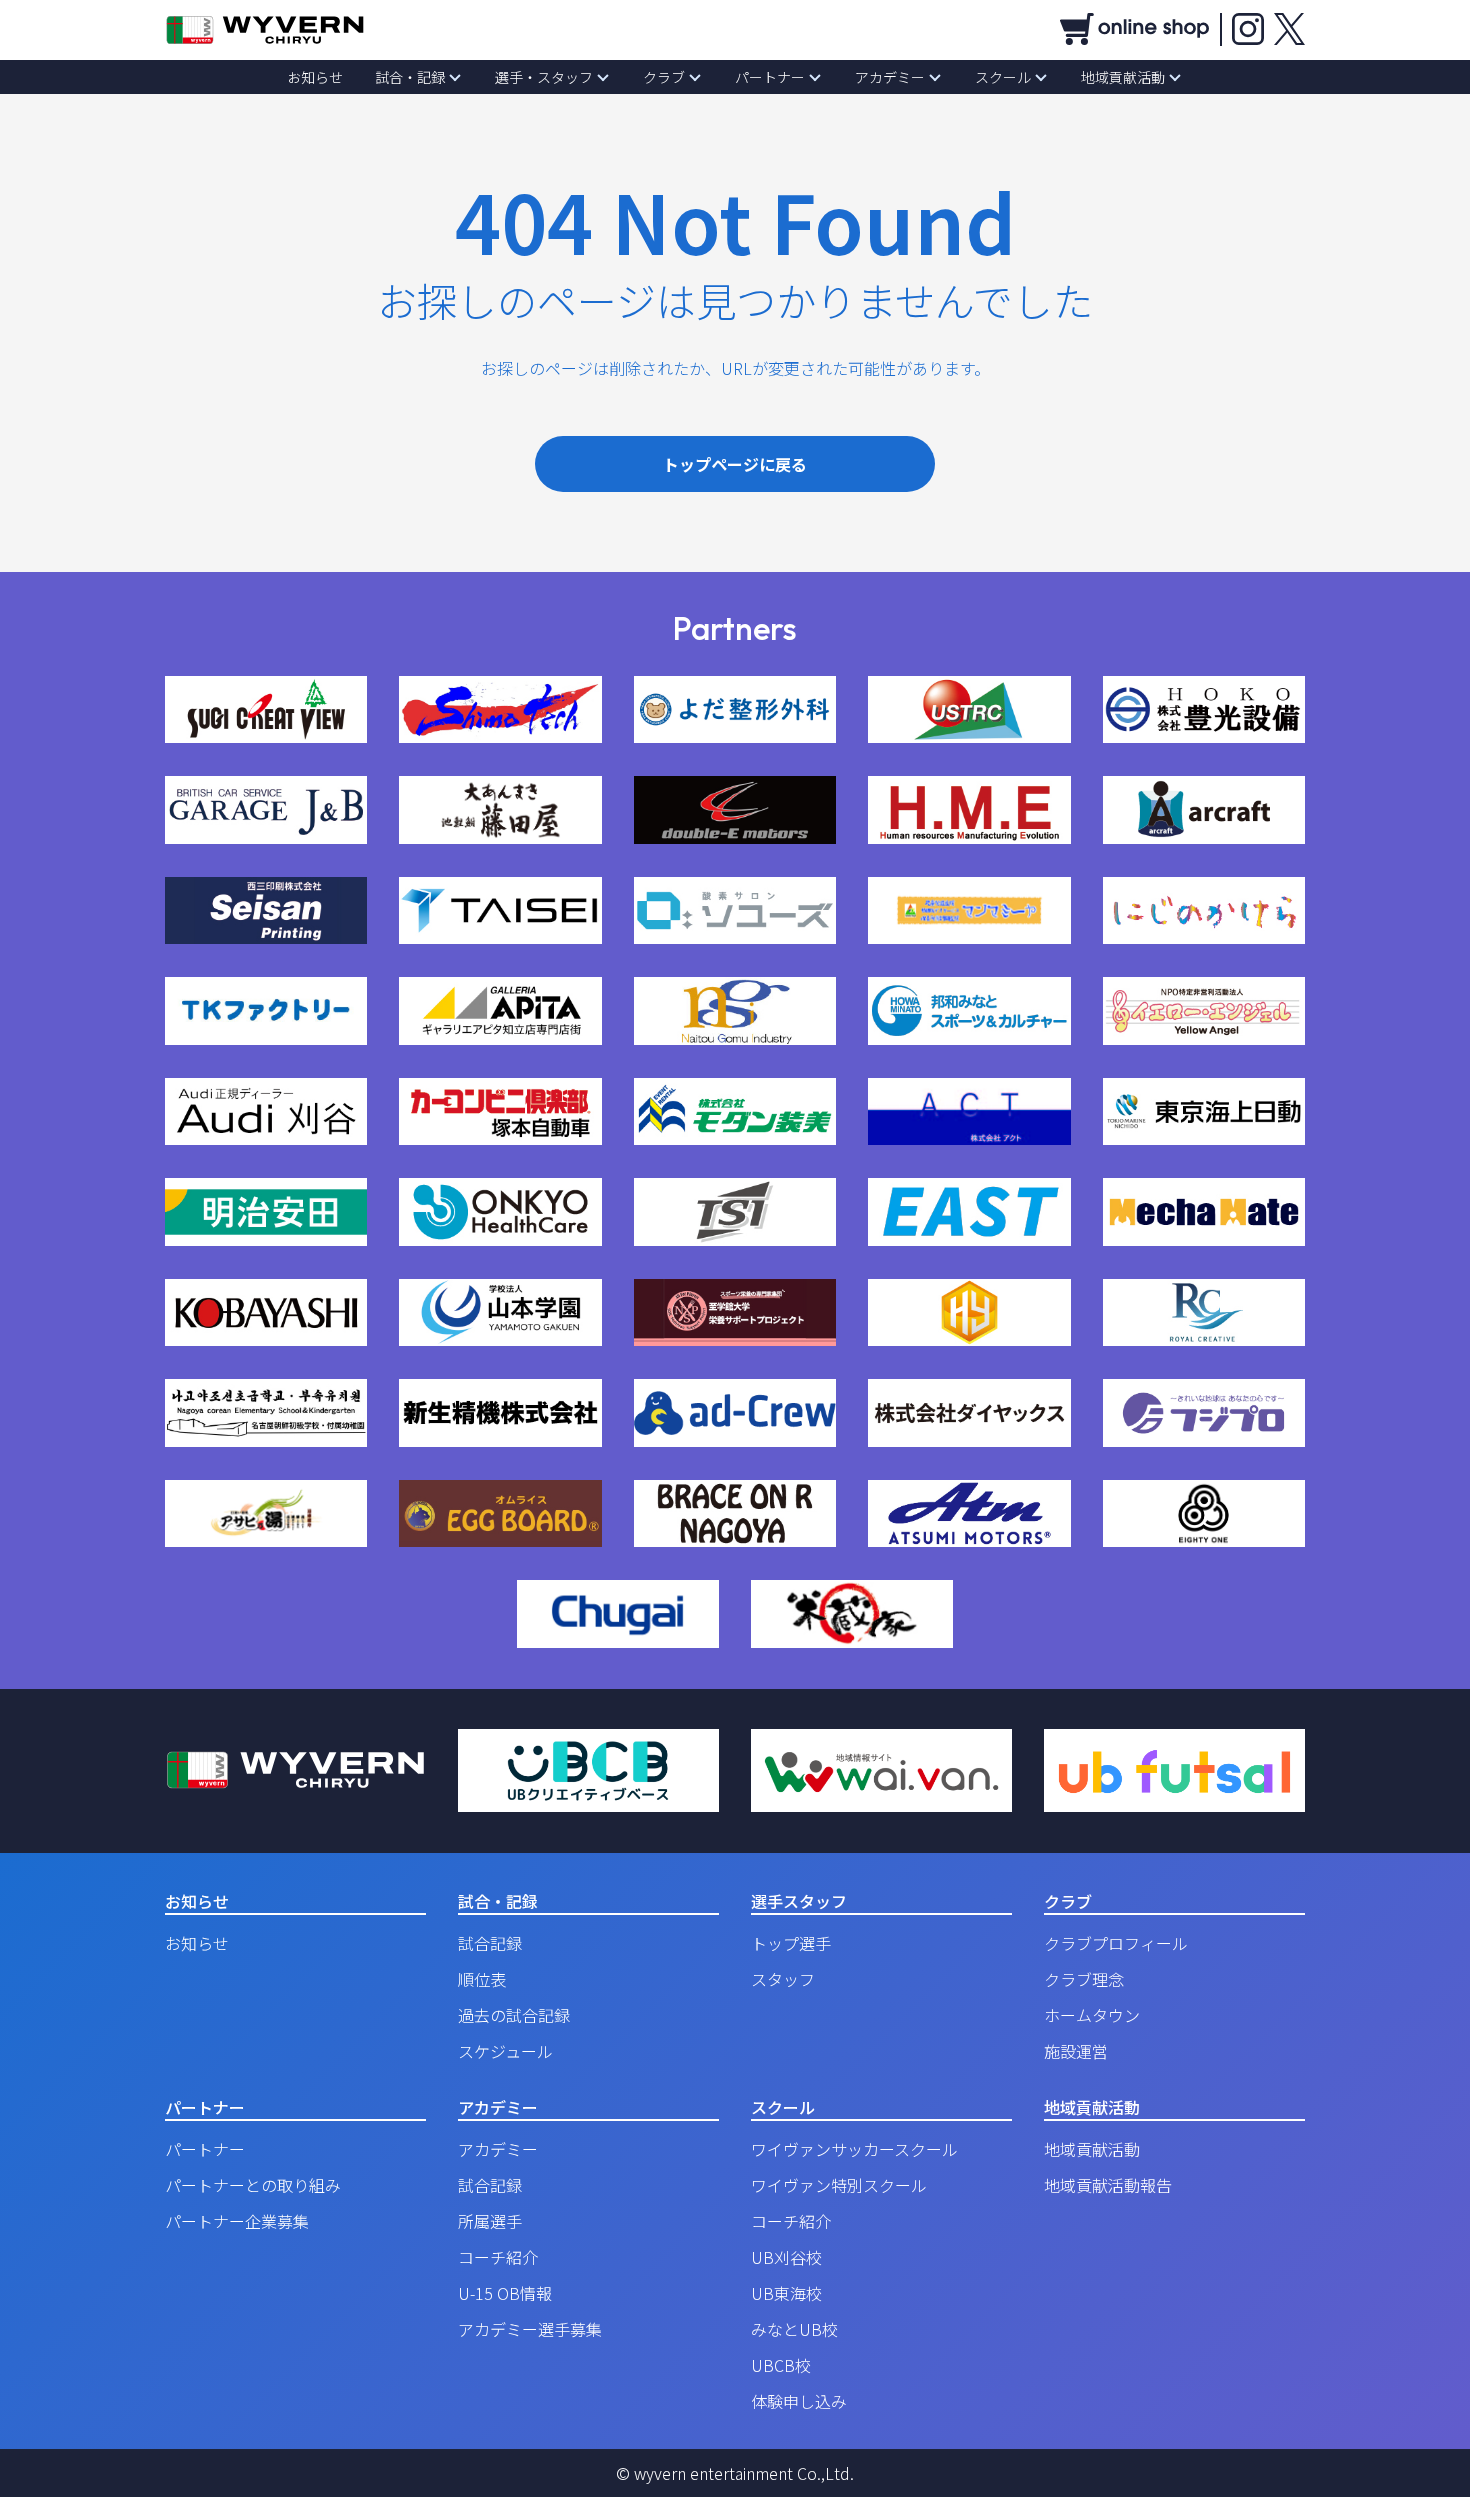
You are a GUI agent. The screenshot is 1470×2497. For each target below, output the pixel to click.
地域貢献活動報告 (1108, 2185)
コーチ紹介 (498, 2257)
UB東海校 (786, 2293)
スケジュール (505, 2051)
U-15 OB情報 (505, 2293)
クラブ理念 (1084, 1979)
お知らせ (315, 77)
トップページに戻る (735, 464)
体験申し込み (799, 2401)
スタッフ (783, 1979)
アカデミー (890, 77)
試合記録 (490, 1943)
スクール (1003, 77)
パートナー (770, 77)
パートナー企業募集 (237, 2221)
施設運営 (1076, 2051)
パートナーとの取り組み (253, 2185)
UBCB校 (781, 2365)
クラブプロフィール (1116, 1943)
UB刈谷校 (786, 2257)
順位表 (482, 1979)
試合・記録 (410, 77)
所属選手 (490, 2221)
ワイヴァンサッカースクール (854, 2149)
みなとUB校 (794, 2329)
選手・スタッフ (544, 77)
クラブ (664, 77)
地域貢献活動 (1123, 77)
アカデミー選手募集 (530, 2329)
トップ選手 (791, 1943)
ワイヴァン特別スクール (839, 2185)
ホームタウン (1092, 2015)
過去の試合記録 (514, 2015)
